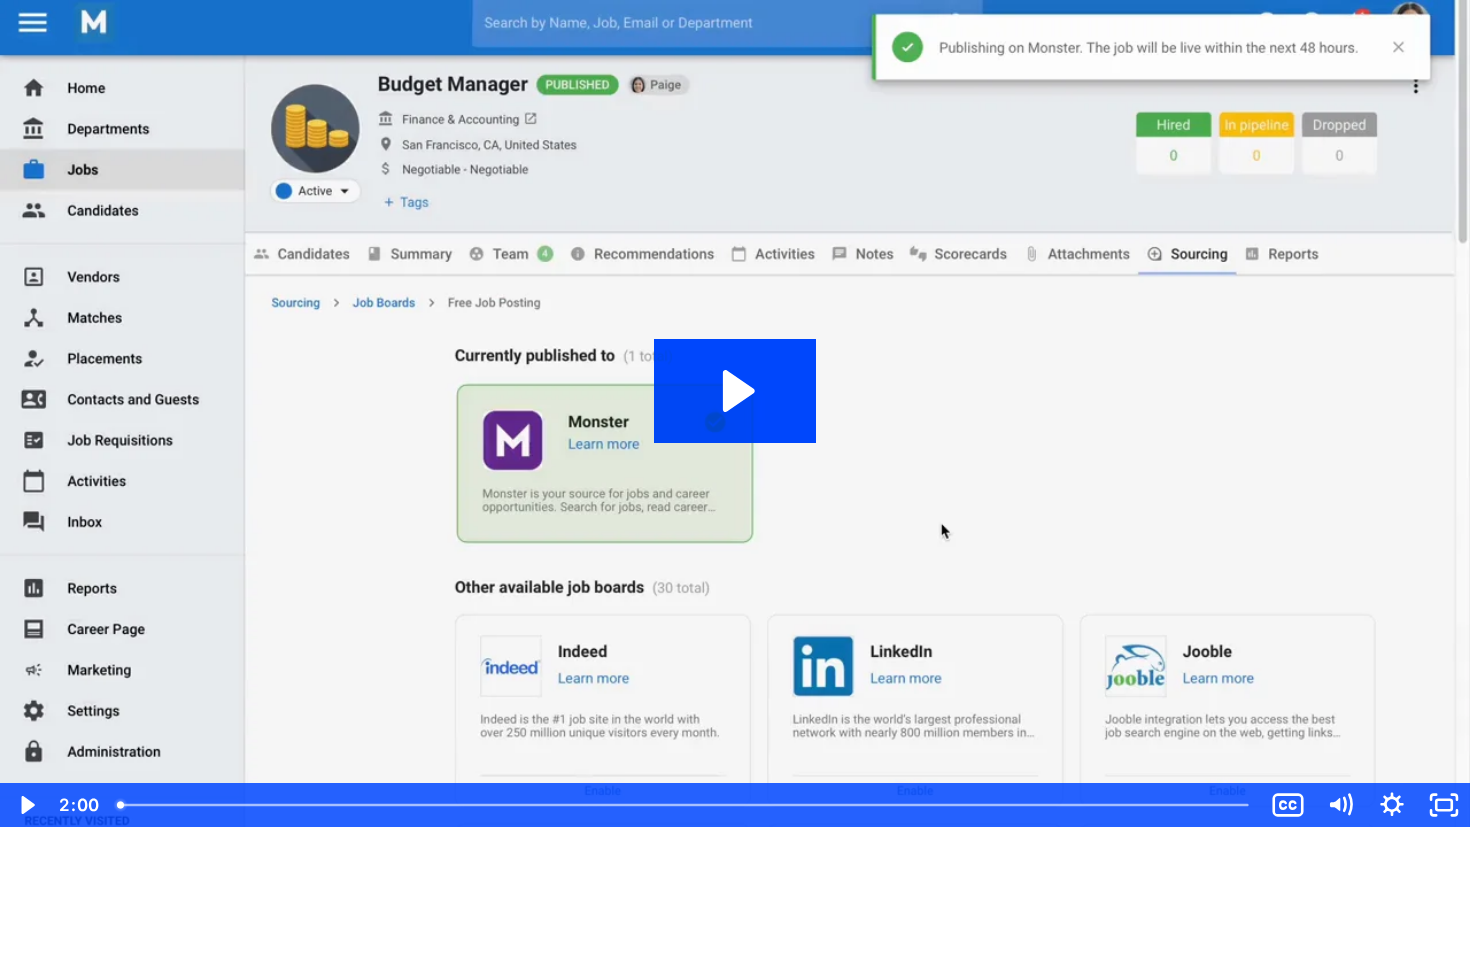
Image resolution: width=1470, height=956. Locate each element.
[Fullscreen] (1444, 805)
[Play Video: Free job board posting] (735, 391)
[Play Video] (26, 805)
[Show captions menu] (1288, 805)
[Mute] (1340, 805)
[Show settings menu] (1392, 805)
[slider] (684, 805)
